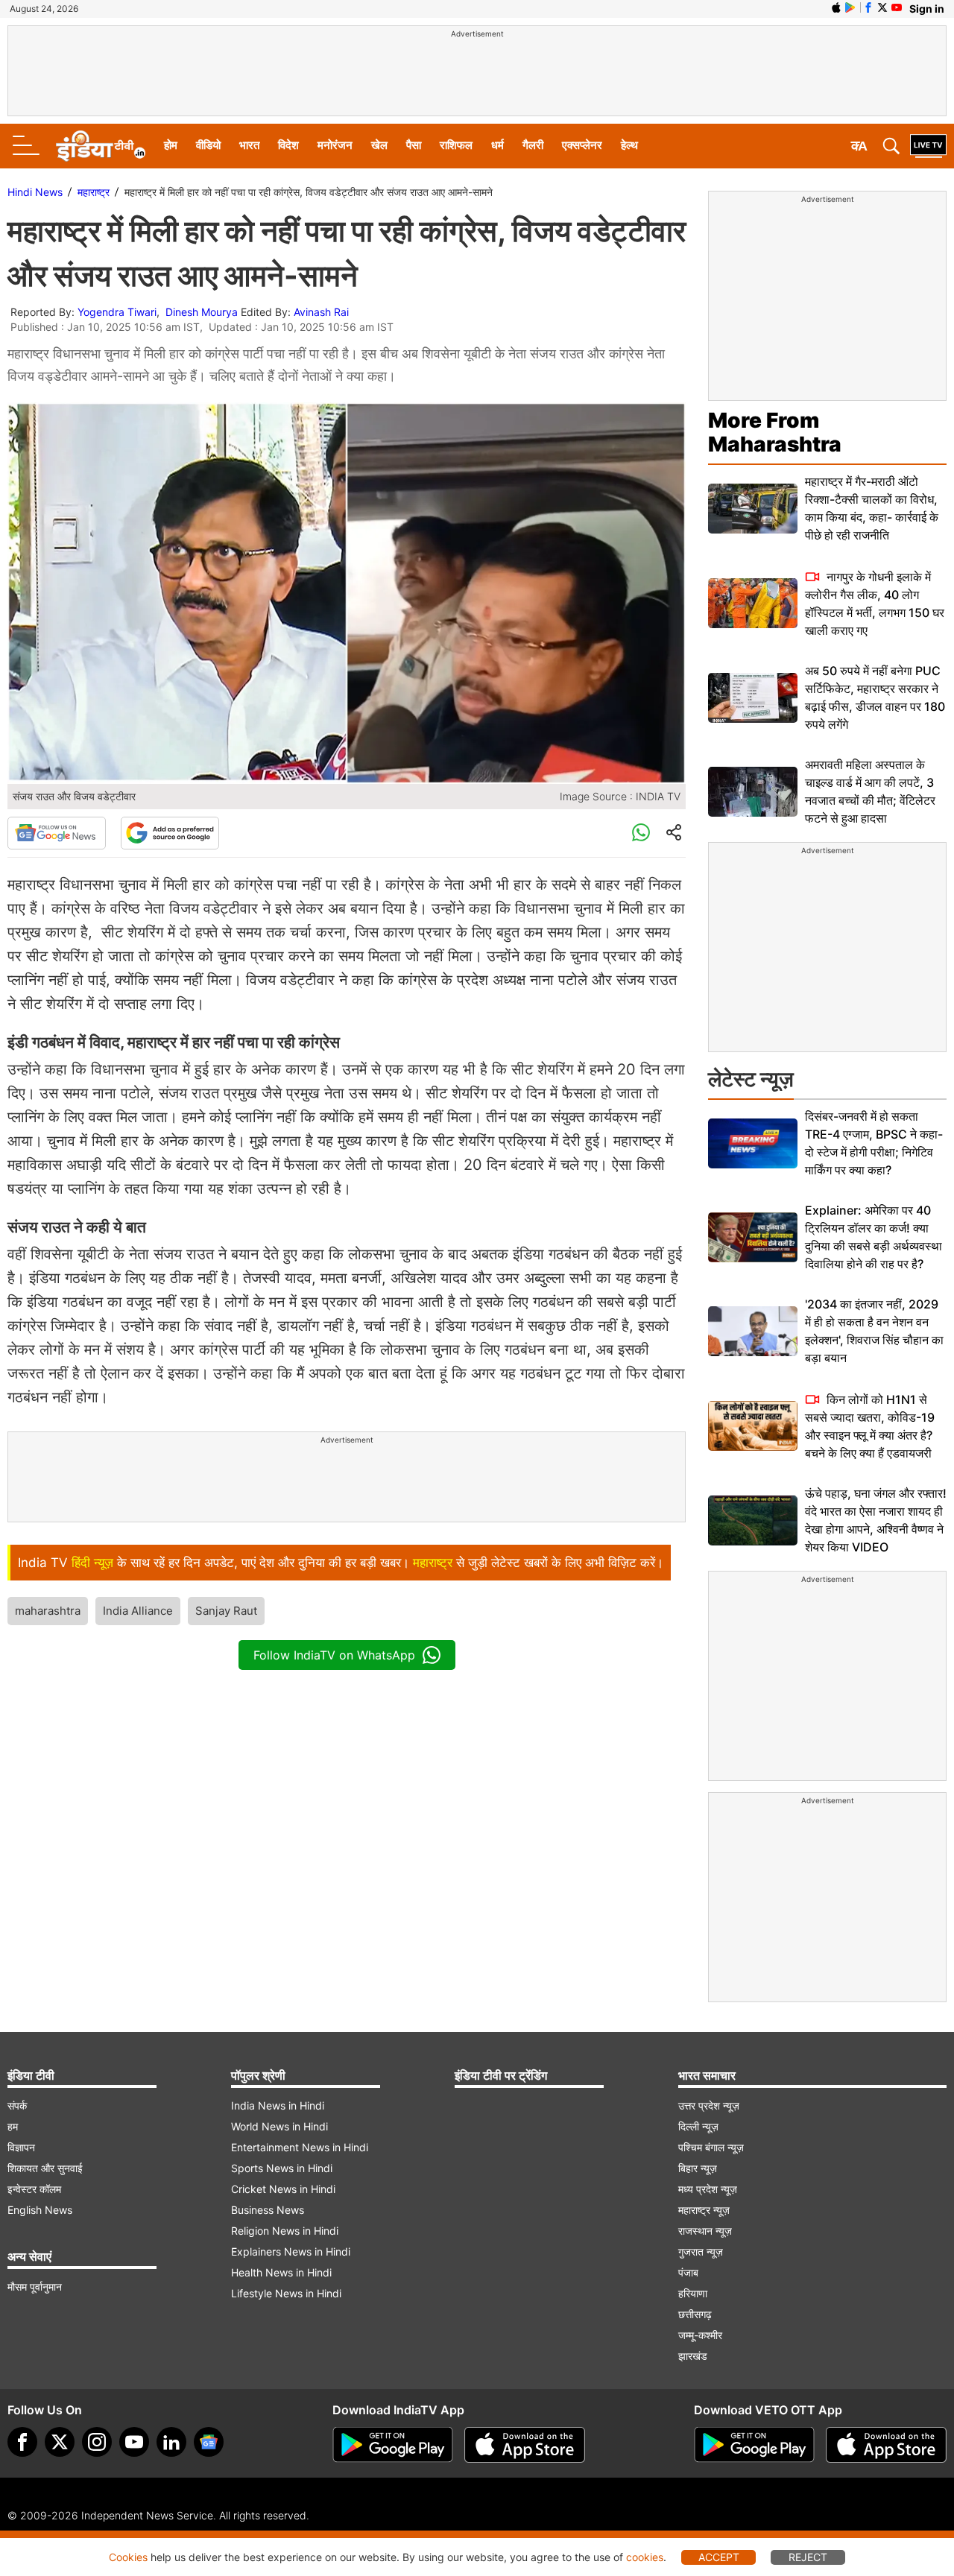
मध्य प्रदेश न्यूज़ (708, 2189)
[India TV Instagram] (97, 2442)
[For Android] (754, 2445)
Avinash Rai (321, 312)
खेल (379, 145)
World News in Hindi (279, 2126)
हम (13, 2126)
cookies (645, 2557)
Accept (719, 2557)
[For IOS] (886, 2445)
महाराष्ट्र (94, 192)
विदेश (288, 145)
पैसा (414, 145)
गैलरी (533, 145)
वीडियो (208, 145)
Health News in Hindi (281, 2272)
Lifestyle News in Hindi (286, 2293)
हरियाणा (693, 2293)
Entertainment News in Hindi (300, 2147)
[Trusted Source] (170, 833)
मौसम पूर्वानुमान (35, 2287)
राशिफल (456, 145)
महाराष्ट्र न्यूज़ (704, 2210)
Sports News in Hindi (282, 2168)
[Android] (850, 7)
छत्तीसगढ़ (695, 2314)
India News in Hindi (278, 2105)
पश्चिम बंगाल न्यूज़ (711, 2147)
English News (40, 2210)
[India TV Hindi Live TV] (928, 146)
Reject (808, 2557)
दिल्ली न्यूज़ (698, 2126)
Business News (268, 2210)
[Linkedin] (171, 2442)
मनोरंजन (335, 145)
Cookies (128, 2557)
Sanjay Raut (226, 1611)
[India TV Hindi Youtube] (897, 7)
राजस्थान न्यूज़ (705, 2231)
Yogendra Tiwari (117, 312)
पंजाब (688, 2272)
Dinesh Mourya (202, 312)
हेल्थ (629, 145)
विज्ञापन (21, 2147)
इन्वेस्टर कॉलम (34, 2189)
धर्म (497, 145)
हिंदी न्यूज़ (92, 1563)
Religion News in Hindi (285, 2231)
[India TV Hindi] (101, 146)
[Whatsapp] (641, 833)
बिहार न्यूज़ (698, 2168)
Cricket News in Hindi (283, 2189)
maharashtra (48, 1611)
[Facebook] (22, 2442)
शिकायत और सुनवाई (45, 2168)
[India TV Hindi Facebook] (868, 7)
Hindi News (35, 192)
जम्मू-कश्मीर (700, 2335)
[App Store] (525, 2445)
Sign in (927, 9)
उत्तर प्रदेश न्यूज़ (709, 2105)
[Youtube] (134, 2442)
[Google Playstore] (393, 2445)
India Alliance (138, 1611)
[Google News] (57, 833)
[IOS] (836, 7)
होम (171, 145)
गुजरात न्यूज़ (701, 2251)
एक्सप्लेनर (582, 145)
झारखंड (693, 2356)
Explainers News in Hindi (291, 2251)
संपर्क (17, 2105)
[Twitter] (60, 2442)
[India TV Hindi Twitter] (882, 7)
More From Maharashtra (775, 432)
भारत (249, 145)
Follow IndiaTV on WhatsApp (334, 1655)
